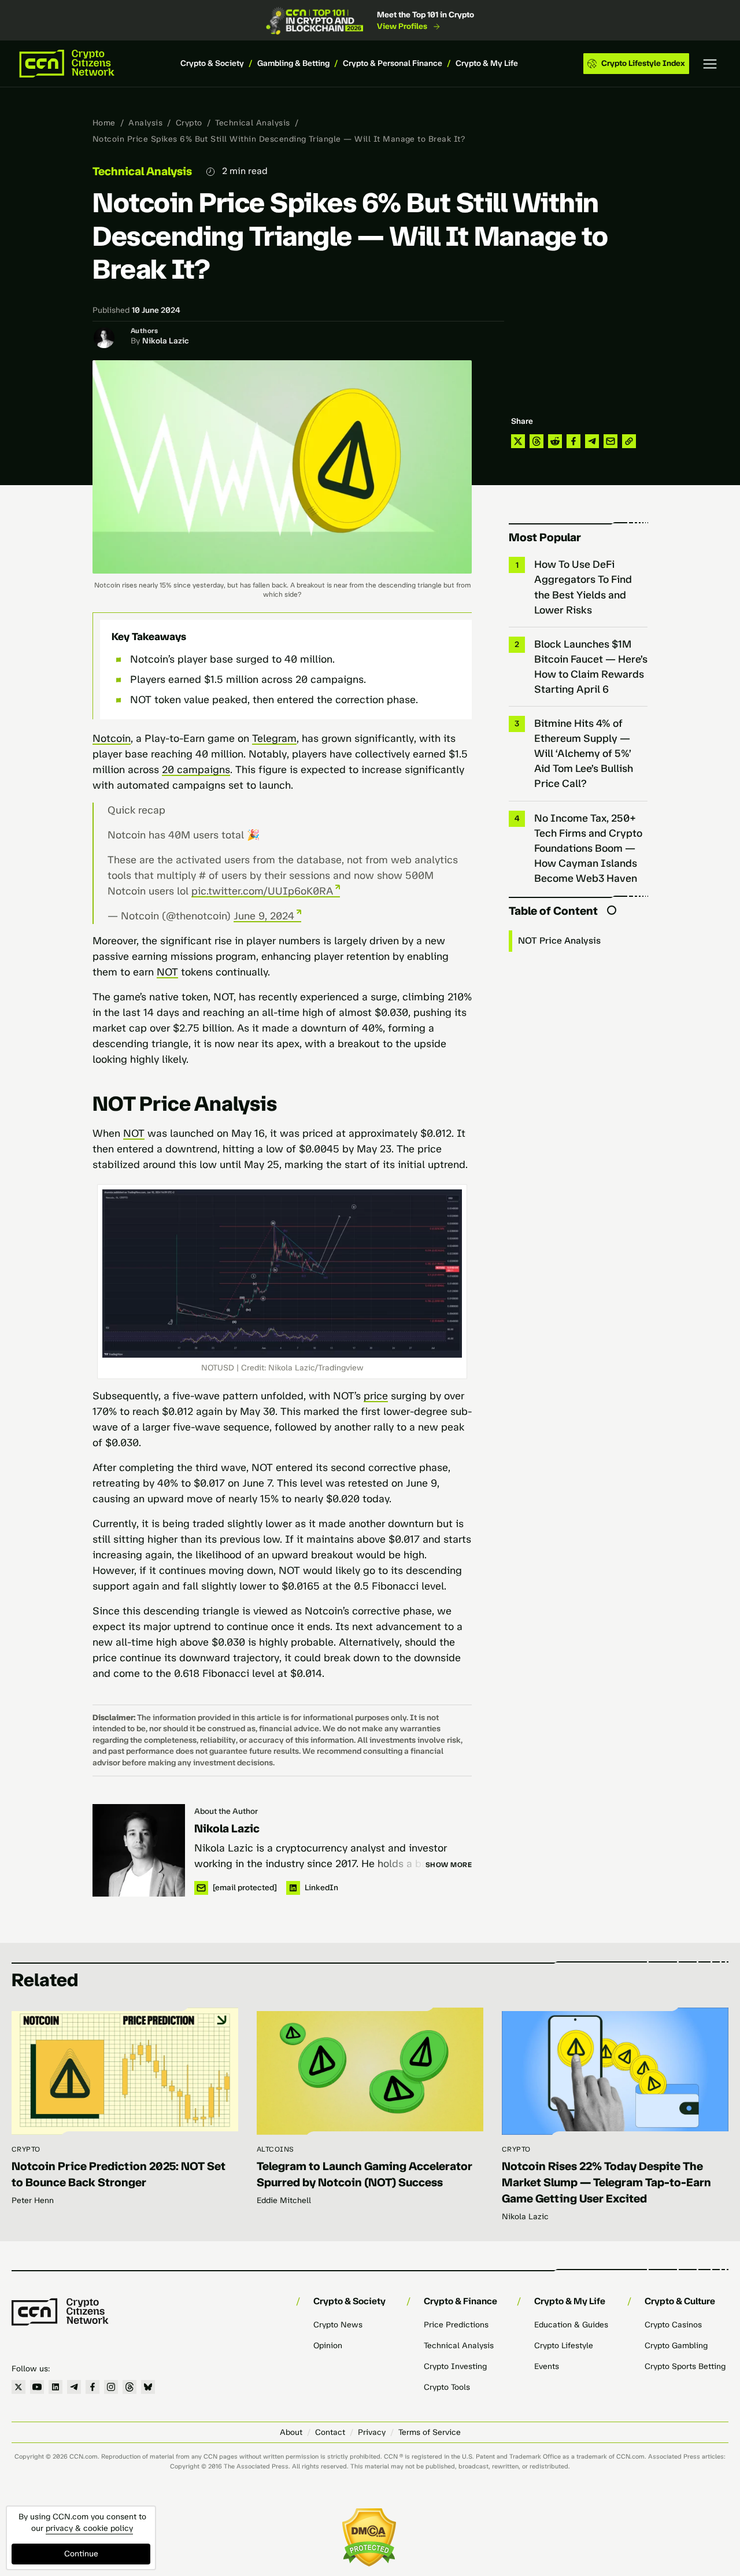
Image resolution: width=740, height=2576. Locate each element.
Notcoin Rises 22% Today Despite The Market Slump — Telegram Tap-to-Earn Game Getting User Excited (606, 2182)
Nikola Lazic (166, 341)
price (376, 1396)
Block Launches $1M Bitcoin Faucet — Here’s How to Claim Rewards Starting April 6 (591, 667)
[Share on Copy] (629, 441)
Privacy (372, 2432)
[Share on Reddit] (555, 441)
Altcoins (275, 2149)
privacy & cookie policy (89, 2528)
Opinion (328, 2346)
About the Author (226, 1811)
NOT (167, 972)
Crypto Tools (447, 2387)
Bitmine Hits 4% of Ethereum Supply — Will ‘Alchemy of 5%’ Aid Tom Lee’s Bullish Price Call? (584, 753)
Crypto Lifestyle (564, 2346)
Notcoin (112, 738)
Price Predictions (456, 2325)
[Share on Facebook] (573, 441)
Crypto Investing (455, 2366)
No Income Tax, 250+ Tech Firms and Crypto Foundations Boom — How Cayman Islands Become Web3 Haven (588, 848)
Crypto (189, 123)
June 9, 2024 (264, 916)
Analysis (145, 123)
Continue (81, 2554)
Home (104, 123)
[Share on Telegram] (592, 441)
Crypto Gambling (676, 2346)
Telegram (274, 738)
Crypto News (338, 2325)
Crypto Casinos (673, 2325)
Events (547, 2366)
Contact (330, 2432)
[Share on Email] (610, 441)
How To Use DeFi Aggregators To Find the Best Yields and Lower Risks (583, 587)
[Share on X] (518, 441)
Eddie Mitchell (284, 2200)
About (291, 2432)
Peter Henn (33, 2200)
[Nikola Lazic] (139, 1850)
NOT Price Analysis (560, 940)
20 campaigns (196, 770)
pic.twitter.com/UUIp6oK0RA (262, 891)
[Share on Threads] (536, 441)
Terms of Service (430, 2432)
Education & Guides (571, 2325)
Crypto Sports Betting (685, 2366)
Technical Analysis (253, 123)
